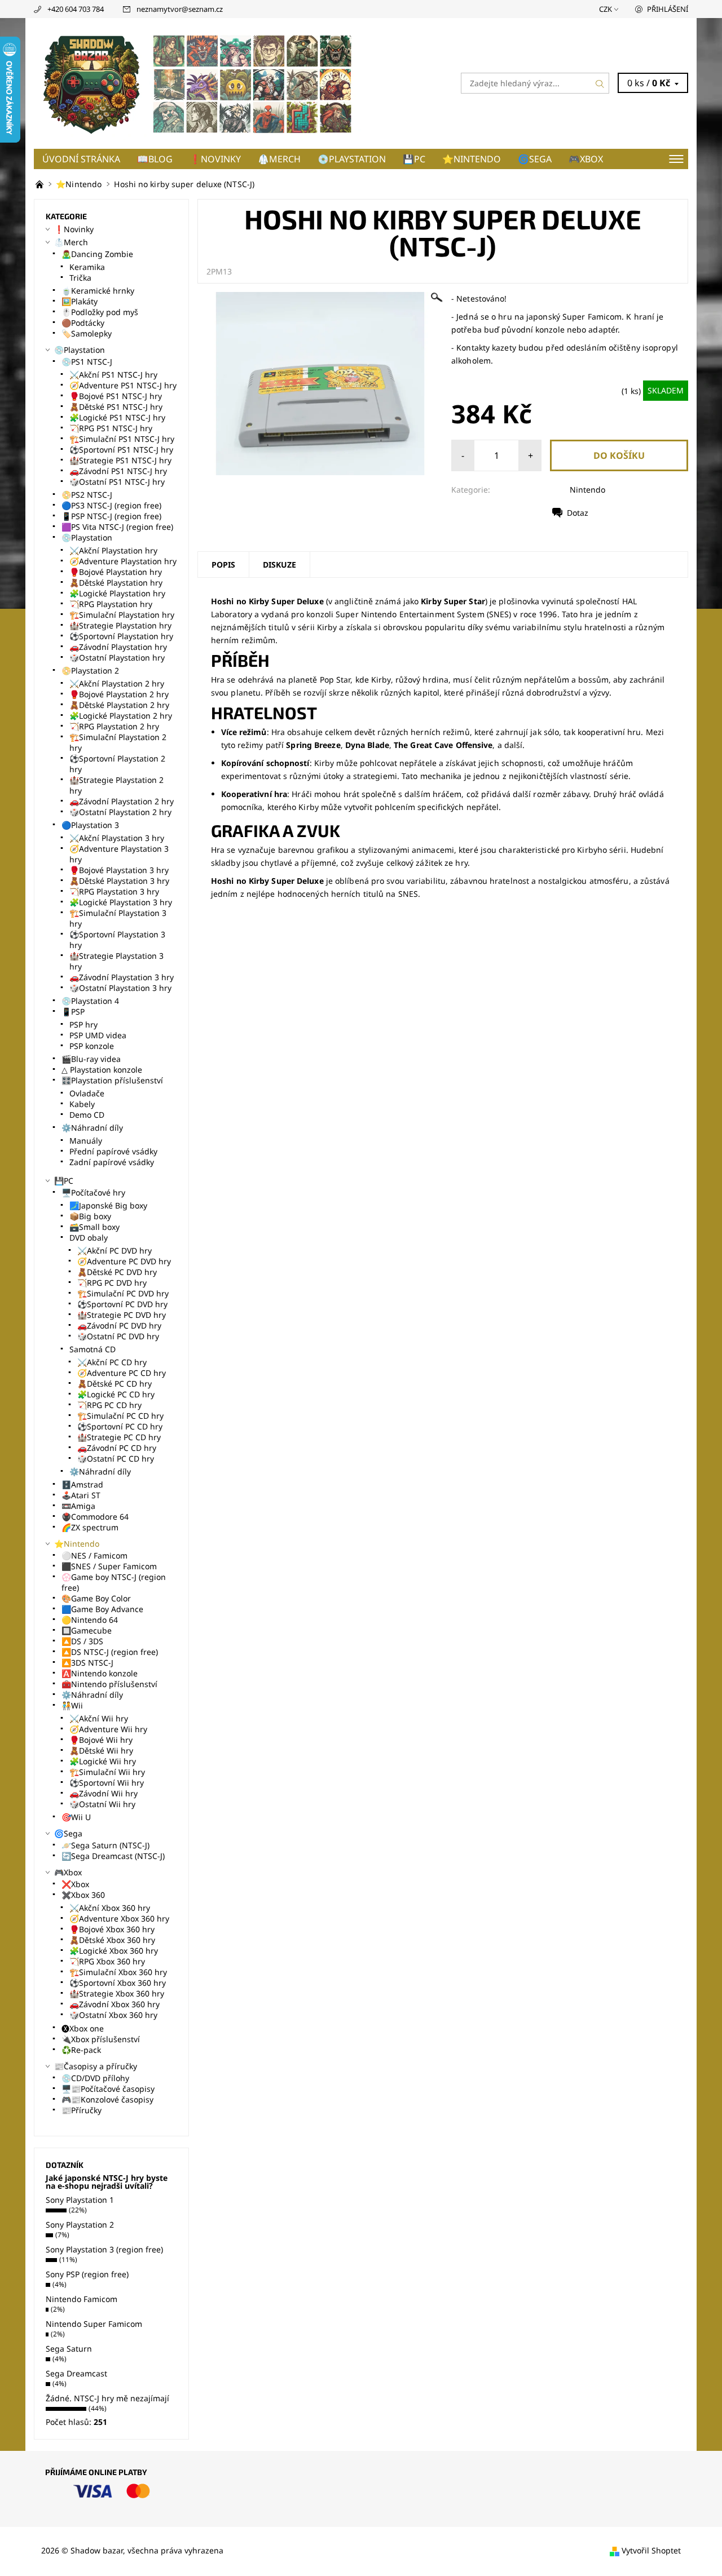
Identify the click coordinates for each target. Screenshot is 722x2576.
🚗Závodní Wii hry (104, 1793)
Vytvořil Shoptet (651, 2550)
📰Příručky (82, 2110)
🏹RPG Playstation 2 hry (114, 726)
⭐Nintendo (472, 159)
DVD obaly (89, 1238)
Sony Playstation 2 (80, 2225)
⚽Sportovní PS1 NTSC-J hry (121, 450)
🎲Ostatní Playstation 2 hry (120, 812)
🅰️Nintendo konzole (100, 1673)
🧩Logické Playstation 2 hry (121, 716)
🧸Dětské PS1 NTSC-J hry (116, 407)
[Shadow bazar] (197, 82)
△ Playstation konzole (102, 1070)
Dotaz (578, 513)
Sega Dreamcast (76, 2373)
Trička (80, 278)
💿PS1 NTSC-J (87, 362)
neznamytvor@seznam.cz (180, 9)
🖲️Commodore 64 (95, 1517)
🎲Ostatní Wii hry (102, 1804)
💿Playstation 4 (90, 1001)
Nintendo (587, 490)
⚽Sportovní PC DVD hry (122, 1304)
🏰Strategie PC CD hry (119, 1437)
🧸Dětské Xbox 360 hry (112, 1940)
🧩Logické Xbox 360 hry (114, 1951)
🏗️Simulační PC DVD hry (123, 1293)
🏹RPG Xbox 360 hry (107, 1961)
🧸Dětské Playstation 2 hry (119, 705)
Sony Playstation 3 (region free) (104, 2249)
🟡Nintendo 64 (90, 1620)
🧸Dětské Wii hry (101, 1750)
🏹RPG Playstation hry (111, 604)
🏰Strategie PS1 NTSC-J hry (120, 460)
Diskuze (279, 565)
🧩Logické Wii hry (103, 1761)
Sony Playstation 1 (80, 2200)
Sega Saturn (69, 2349)
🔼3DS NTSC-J (87, 1663)
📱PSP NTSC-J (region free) (111, 516)
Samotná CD (93, 1349)
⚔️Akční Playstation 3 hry (117, 838)
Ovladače (87, 1093)
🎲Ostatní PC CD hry (116, 1459)
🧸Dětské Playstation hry (116, 583)
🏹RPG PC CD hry (109, 1405)
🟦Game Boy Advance (102, 1609)
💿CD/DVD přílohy (95, 2078)
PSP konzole (92, 1046)
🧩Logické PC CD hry (116, 1394)
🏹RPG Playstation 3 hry (114, 891)
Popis (223, 565)
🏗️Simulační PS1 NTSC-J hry (122, 439)
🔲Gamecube (87, 1630)
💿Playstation (352, 159)
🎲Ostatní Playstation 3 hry (120, 988)
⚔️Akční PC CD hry (112, 1362)
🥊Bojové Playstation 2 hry (119, 694)
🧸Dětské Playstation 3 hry (119, 881)
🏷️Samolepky (87, 333)
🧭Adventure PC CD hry (122, 1373)
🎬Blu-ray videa (91, 1059)
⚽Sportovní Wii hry (107, 1783)
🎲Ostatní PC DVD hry (118, 1336)
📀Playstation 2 (90, 670)
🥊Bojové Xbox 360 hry (112, 1929)
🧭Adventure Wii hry (108, 1729)
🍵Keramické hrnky (98, 291)
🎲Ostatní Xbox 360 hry (113, 2015)
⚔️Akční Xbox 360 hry (110, 1908)
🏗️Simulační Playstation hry (122, 615)
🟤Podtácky (83, 323)
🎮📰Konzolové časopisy (107, 2099)
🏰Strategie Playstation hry (120, 625)
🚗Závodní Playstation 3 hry (122, 977)
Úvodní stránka (81, 159)
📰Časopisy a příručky (96, 2066)
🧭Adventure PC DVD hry (124, 1261)
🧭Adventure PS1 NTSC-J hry (123, 385)
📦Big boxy (90, 1216)
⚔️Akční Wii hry (99, 1718)
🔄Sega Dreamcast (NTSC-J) (113, 1856)
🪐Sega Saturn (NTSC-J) (105, 1845)
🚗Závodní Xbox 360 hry (115, 2004)
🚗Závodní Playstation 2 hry (122, 801)
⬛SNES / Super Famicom (109, 1566)
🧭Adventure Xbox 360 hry (119, 1918)
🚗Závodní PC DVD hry (119, 1325)
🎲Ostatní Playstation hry (117, 658)
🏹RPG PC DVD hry (112, 1283)
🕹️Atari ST (81, 1495)
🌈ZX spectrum (90, 1527)
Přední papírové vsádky (113, 1151)
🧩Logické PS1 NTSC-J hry (117, 417)
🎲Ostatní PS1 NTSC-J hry (117, 482)
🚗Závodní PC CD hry (117, 1448)
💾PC (414, 159)
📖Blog (155, 159)
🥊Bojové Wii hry (101, 1740)
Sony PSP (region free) (87, 2274)
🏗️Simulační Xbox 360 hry (118, 1972)
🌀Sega (535, 159)
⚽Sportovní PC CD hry (120, 1426)
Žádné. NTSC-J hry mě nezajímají (107, 2398)
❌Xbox (75, 1884)
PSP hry (83, 1024)
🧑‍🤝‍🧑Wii (72, 1705)
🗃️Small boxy (94, 1227)
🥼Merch (279, 159)
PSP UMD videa (98, 1035)
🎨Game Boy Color (96, 1598)
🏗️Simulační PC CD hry (120, 1416)
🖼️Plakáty (80, 301)
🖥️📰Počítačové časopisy (108, 2089)
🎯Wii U (76, 1817)
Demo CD (87, 1115)
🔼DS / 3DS (82, 1641)
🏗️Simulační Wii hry (107, 1772)
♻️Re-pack (81, 2050)
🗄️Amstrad (82, 1484)
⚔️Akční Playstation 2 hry (117, 683)
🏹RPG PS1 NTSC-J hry (111, 428)
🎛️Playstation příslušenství (112, 1080)
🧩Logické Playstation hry (117, 593)
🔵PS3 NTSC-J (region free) (111, 505)
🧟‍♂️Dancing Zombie (97, 254)
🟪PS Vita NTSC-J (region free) (117, 527)
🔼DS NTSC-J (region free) (110, 1652)
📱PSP (73, 1012)
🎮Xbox (586, 159)
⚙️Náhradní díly (92, 1128)
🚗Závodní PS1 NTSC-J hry (118, 471)
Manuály (86, 1141)
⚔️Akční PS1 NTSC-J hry (113, 375)
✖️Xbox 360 (83, 1895)
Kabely (82, 1104)
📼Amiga (78, 1506)
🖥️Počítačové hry (93, 1192)
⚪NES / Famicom (94, 1555)
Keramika (87, 267)
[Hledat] (600, 83)
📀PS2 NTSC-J (87, 495)
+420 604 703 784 (76, 9)
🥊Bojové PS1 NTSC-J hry (116, 396)
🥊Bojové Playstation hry (116, 572)
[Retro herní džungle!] (41, 184)
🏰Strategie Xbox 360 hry (117, 1993)
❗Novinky (215, 159)
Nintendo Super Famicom (94, 2324)
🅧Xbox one (83, 2028)
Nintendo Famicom (82, 2299)
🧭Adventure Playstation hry (123, 561)
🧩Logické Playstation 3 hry (121, 902)
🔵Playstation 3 (90, 825)
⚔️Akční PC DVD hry (115, 1251)
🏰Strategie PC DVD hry (122, 1315)
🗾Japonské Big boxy (108, 1205)
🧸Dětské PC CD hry (115, 1384)
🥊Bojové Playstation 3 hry (119, 870)
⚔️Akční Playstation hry (113, 550)
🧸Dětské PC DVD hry (117, 1272)
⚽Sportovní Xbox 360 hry (118, 1983)
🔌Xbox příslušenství (101, 2039)
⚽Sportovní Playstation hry (121, 636)
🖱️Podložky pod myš (100, 312)
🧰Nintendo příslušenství (109, 1684)
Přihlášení (668, 9)
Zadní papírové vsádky (112, 1162)
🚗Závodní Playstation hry (118, 647)
